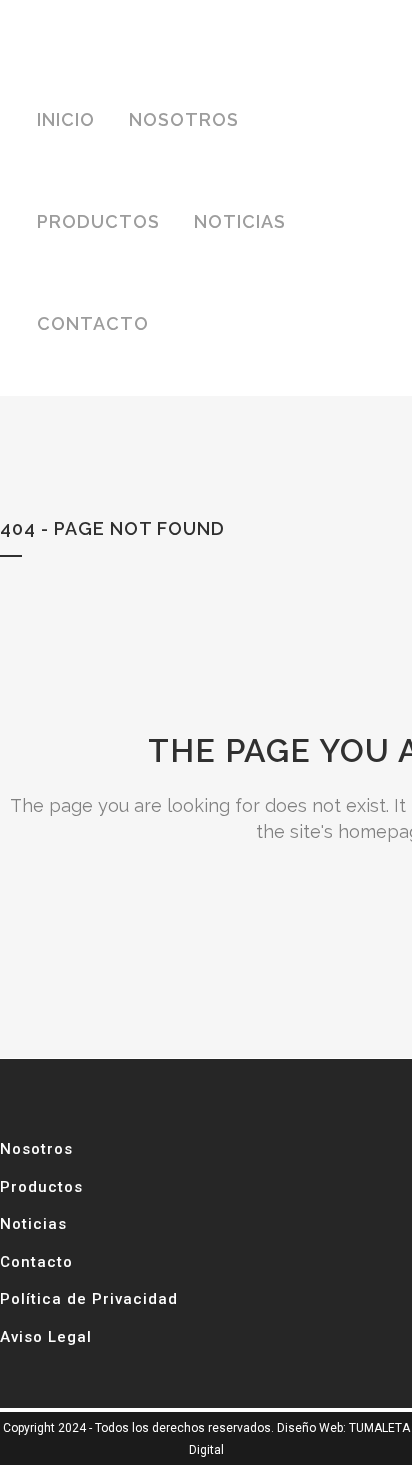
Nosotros (36, 1149)
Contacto (36, 1262)
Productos (41, 1187)
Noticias (33, 1224)
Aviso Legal (46, 1337)
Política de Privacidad (89, 1299)
